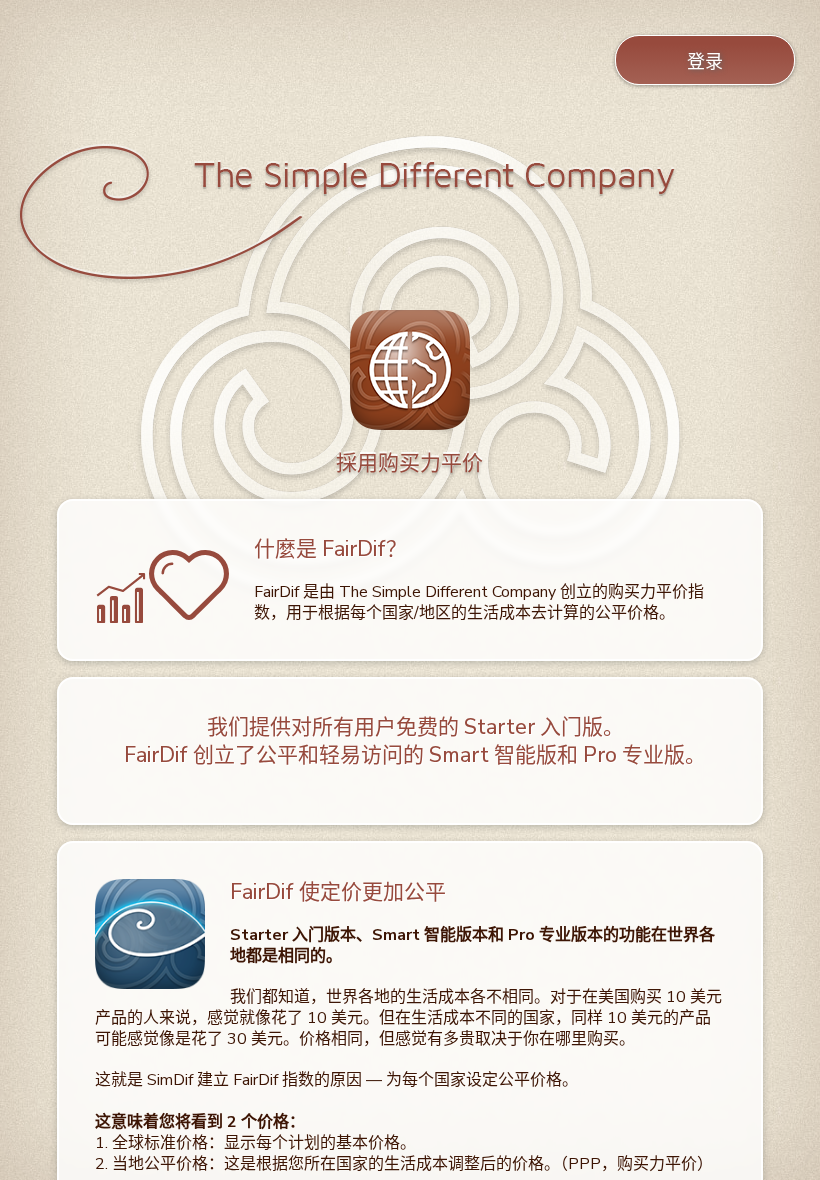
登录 (705, 62)
